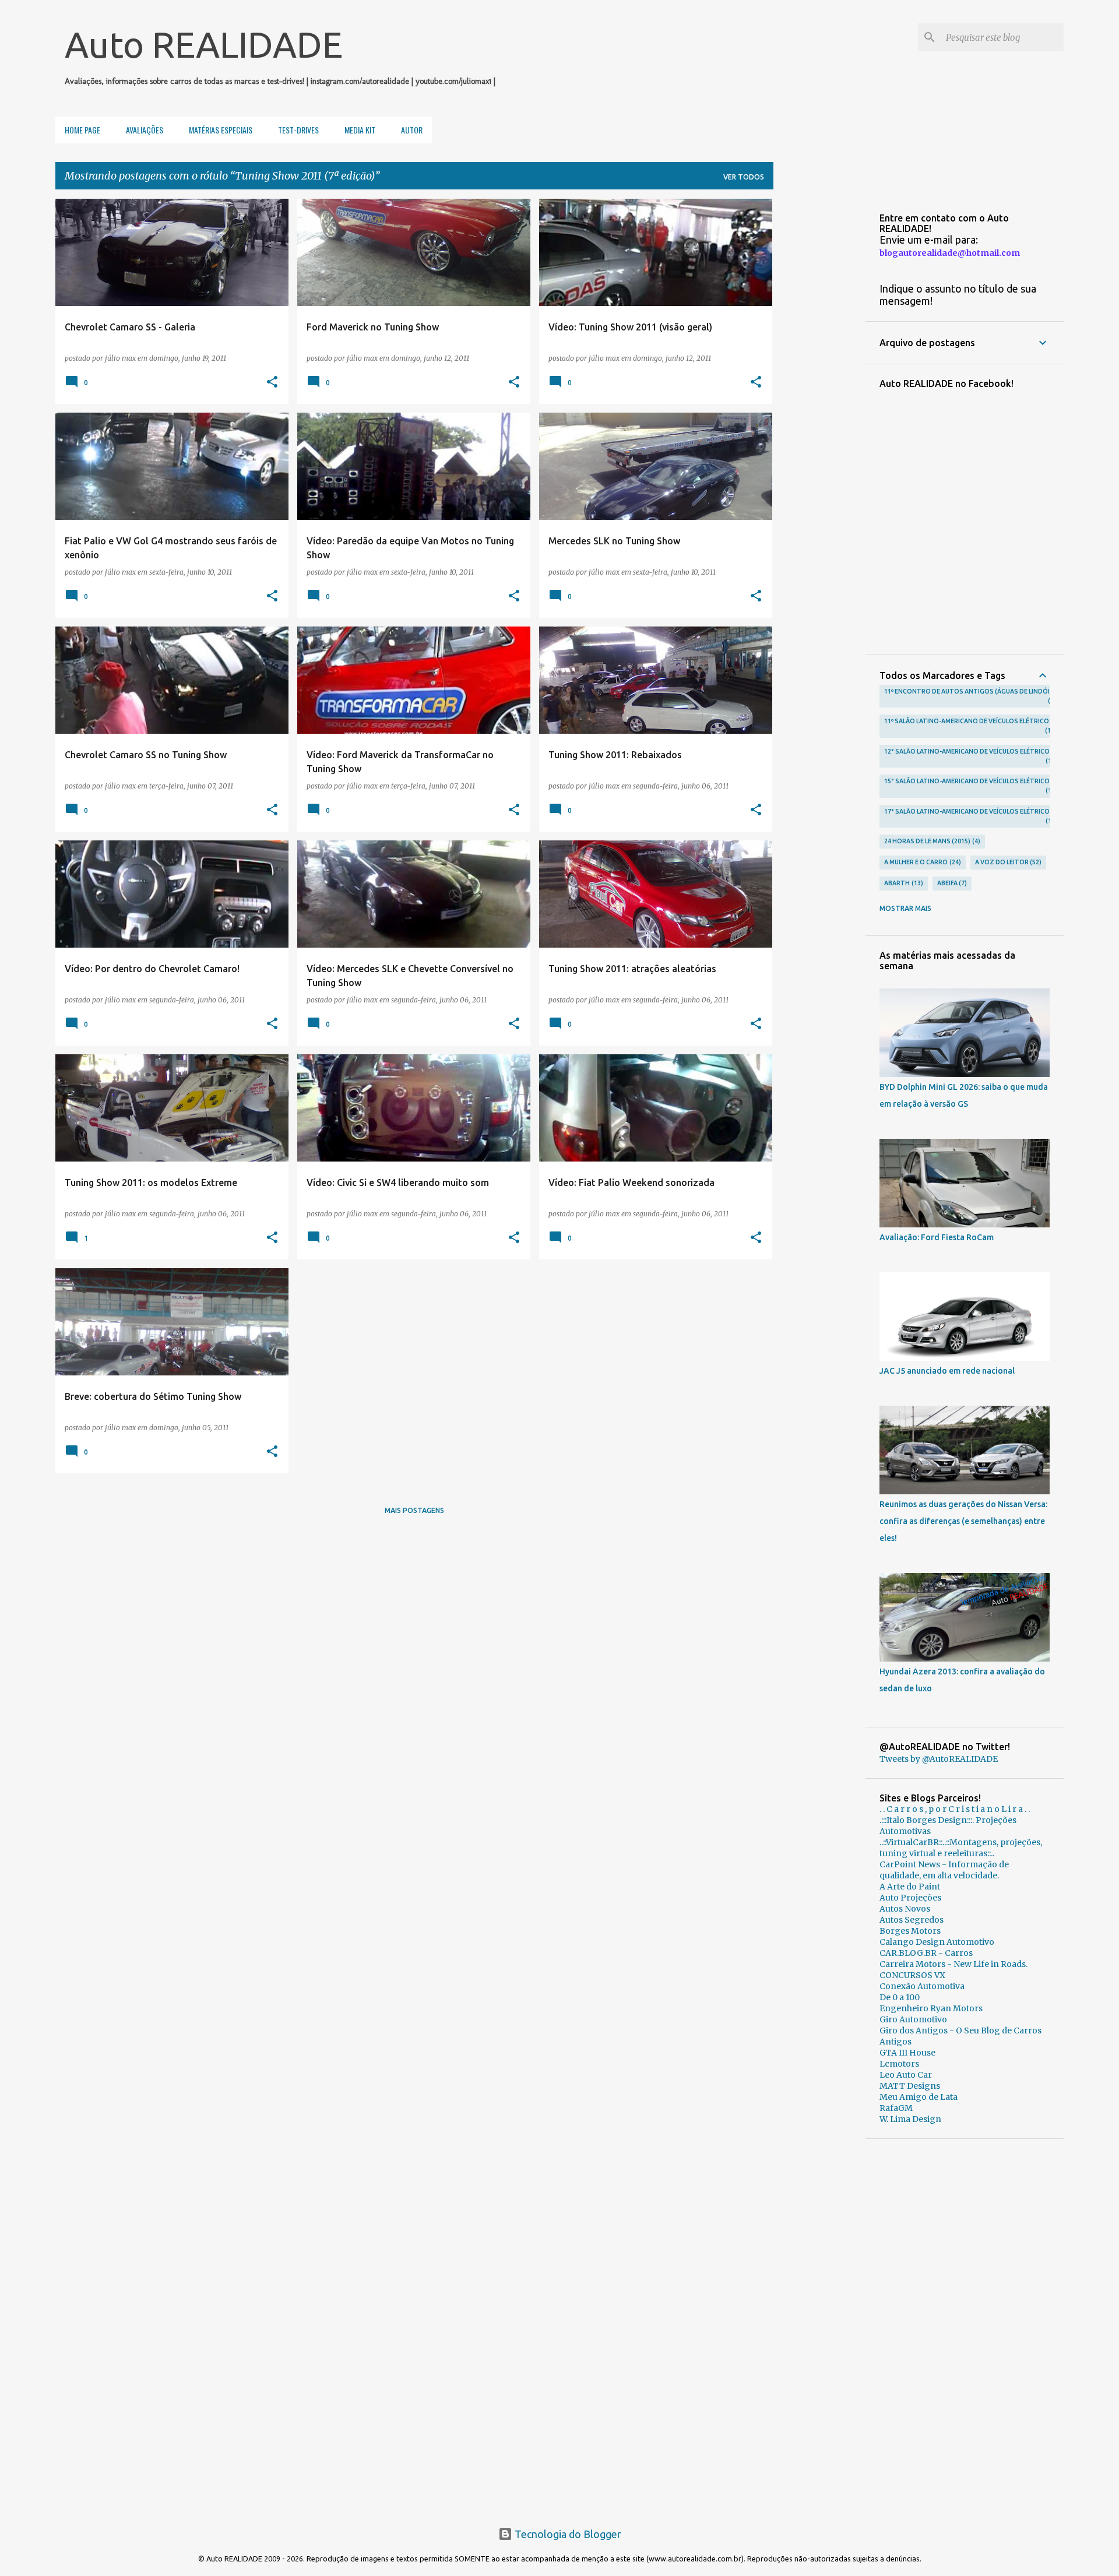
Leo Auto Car (906, 2075)
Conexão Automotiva (922, 1986)
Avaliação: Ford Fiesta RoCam (937, 1237)
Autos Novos (905, 1909)
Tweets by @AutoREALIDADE (939, 1759)
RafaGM (896, 2108)
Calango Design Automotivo (937, 1942)
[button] (272, 382)
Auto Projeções (910, 1898)
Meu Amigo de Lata (919, 2097)
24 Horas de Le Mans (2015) (931, 841)
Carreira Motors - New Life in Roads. (953, 1964)
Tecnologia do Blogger (567, 2534)
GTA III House (907, 2053)
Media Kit (360, 130)
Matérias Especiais (221, 130)
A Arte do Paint (910, 1887)
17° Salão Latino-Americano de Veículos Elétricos (969, 816)
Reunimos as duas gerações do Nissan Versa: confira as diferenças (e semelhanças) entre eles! (963, 1521)
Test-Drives (298, 130)
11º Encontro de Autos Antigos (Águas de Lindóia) (970, 696)
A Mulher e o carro (921, 862)
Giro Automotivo (913, 2019)
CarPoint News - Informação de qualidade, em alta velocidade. (944, 1870)
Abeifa (951, 883)
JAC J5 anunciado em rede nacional (947, 1371)
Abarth (902, 883)
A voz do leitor (1007, 862)
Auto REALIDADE (204, 44)
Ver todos (744, 177)
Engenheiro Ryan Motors (931, 2008)
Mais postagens (414, 1510)
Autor (412, 130)
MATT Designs (910, 2086)
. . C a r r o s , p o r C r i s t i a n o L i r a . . (955, 1809)
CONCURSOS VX (912, 1975)
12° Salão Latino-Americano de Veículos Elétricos (969, 756)
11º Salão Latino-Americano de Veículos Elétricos (969, 726)
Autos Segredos (912, 1920)
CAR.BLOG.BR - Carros (926, 1953)
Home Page (82, 130)
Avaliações (145, 130)
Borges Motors (910, 1931)
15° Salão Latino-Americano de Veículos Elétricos (969, 786)
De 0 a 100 (900, 1997)
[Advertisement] (965, 2328)
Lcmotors (899, 2064)
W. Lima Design (910, 2119)
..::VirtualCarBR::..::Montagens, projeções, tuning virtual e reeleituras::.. (961, 1848)
